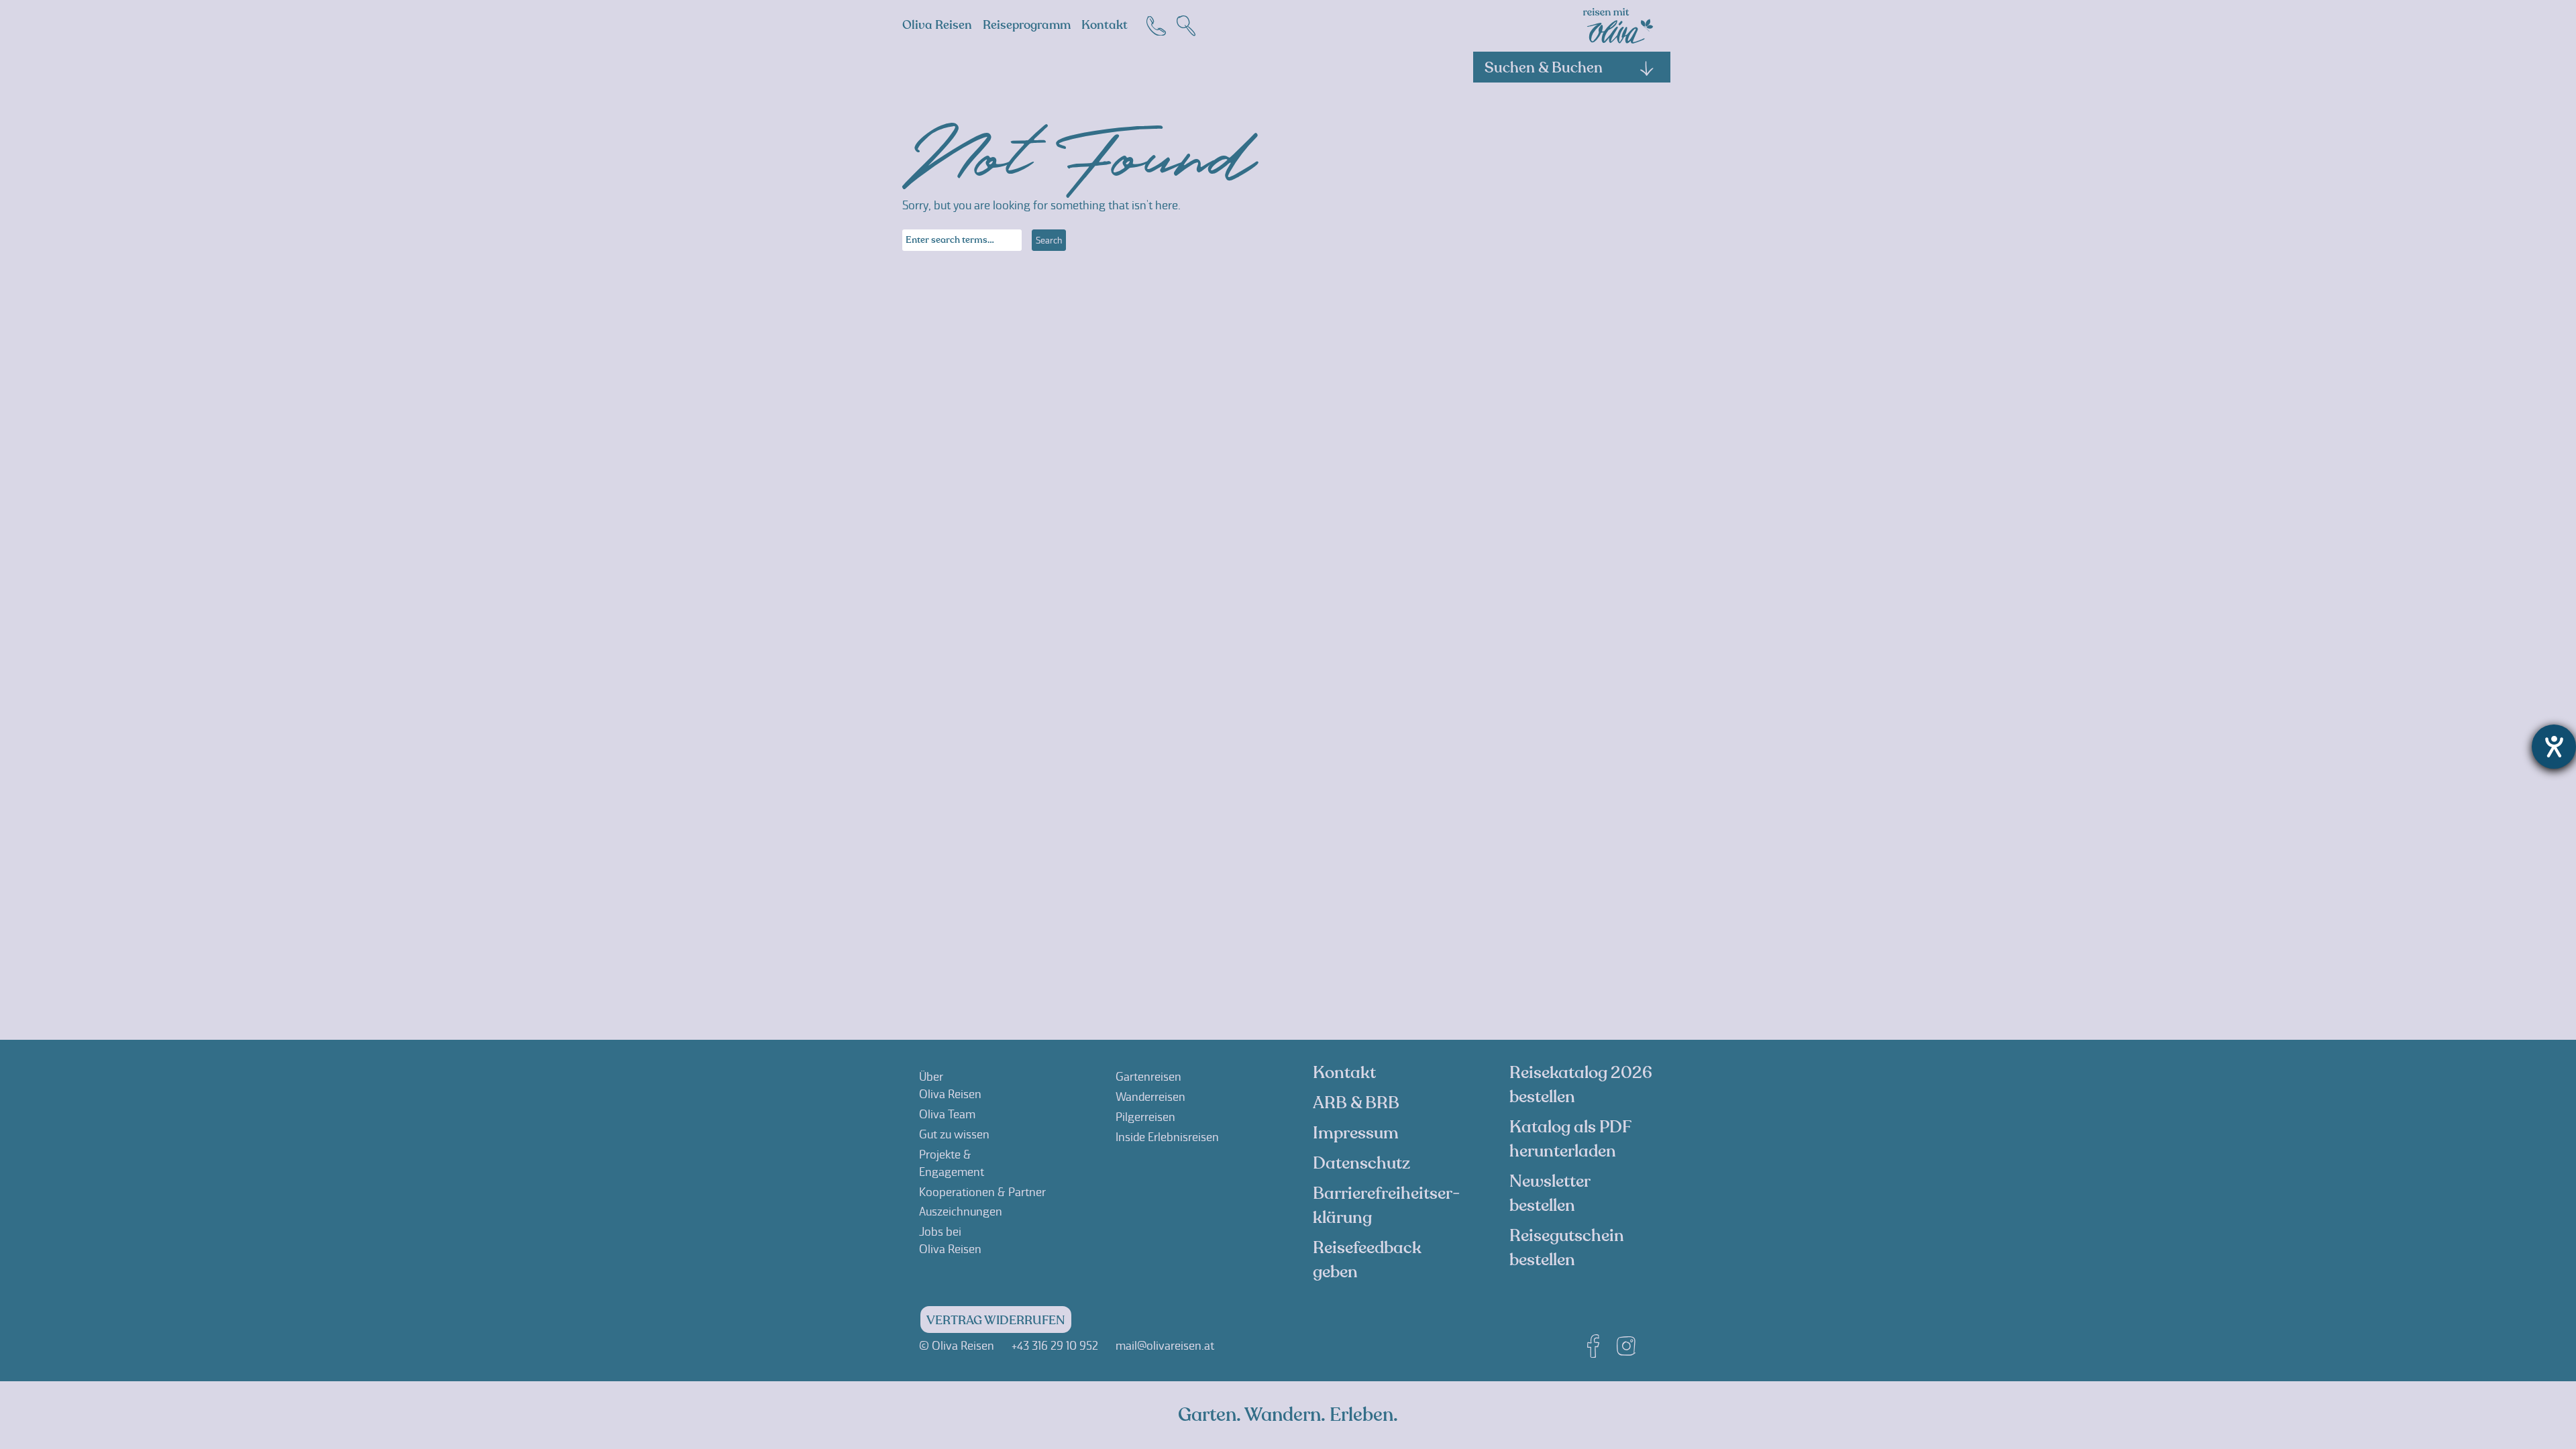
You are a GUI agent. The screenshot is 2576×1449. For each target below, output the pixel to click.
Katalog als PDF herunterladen (1570, 1139)
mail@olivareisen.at (1165, 1346)
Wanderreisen (1150, 1097)
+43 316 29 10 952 (1055, 1346)
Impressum (1356, 1133)
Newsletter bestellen (1550, 1193)
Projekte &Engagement (952, 1163)
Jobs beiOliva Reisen (950, 1240)
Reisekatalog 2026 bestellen (1581, 1085)
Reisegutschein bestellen (1567, 1248)
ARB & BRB (1356, 1103)
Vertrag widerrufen (996, 1321)
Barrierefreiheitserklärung (1386, 1205)
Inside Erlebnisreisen (1167, 1137)
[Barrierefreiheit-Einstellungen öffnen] (2554, 747)
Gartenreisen (1148, 1077)
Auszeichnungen (961, 1212)
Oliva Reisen (937, 25)
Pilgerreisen (1145, 1117)
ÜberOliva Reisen (950, 1085)
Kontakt (1105, 25)
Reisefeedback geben (1367, 1260)
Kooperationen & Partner (982, 1192)
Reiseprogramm (1027, 25)
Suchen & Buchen (1544, 68)
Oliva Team (947, 1114)
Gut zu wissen (954, 1134)
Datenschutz (1361, 1163)
